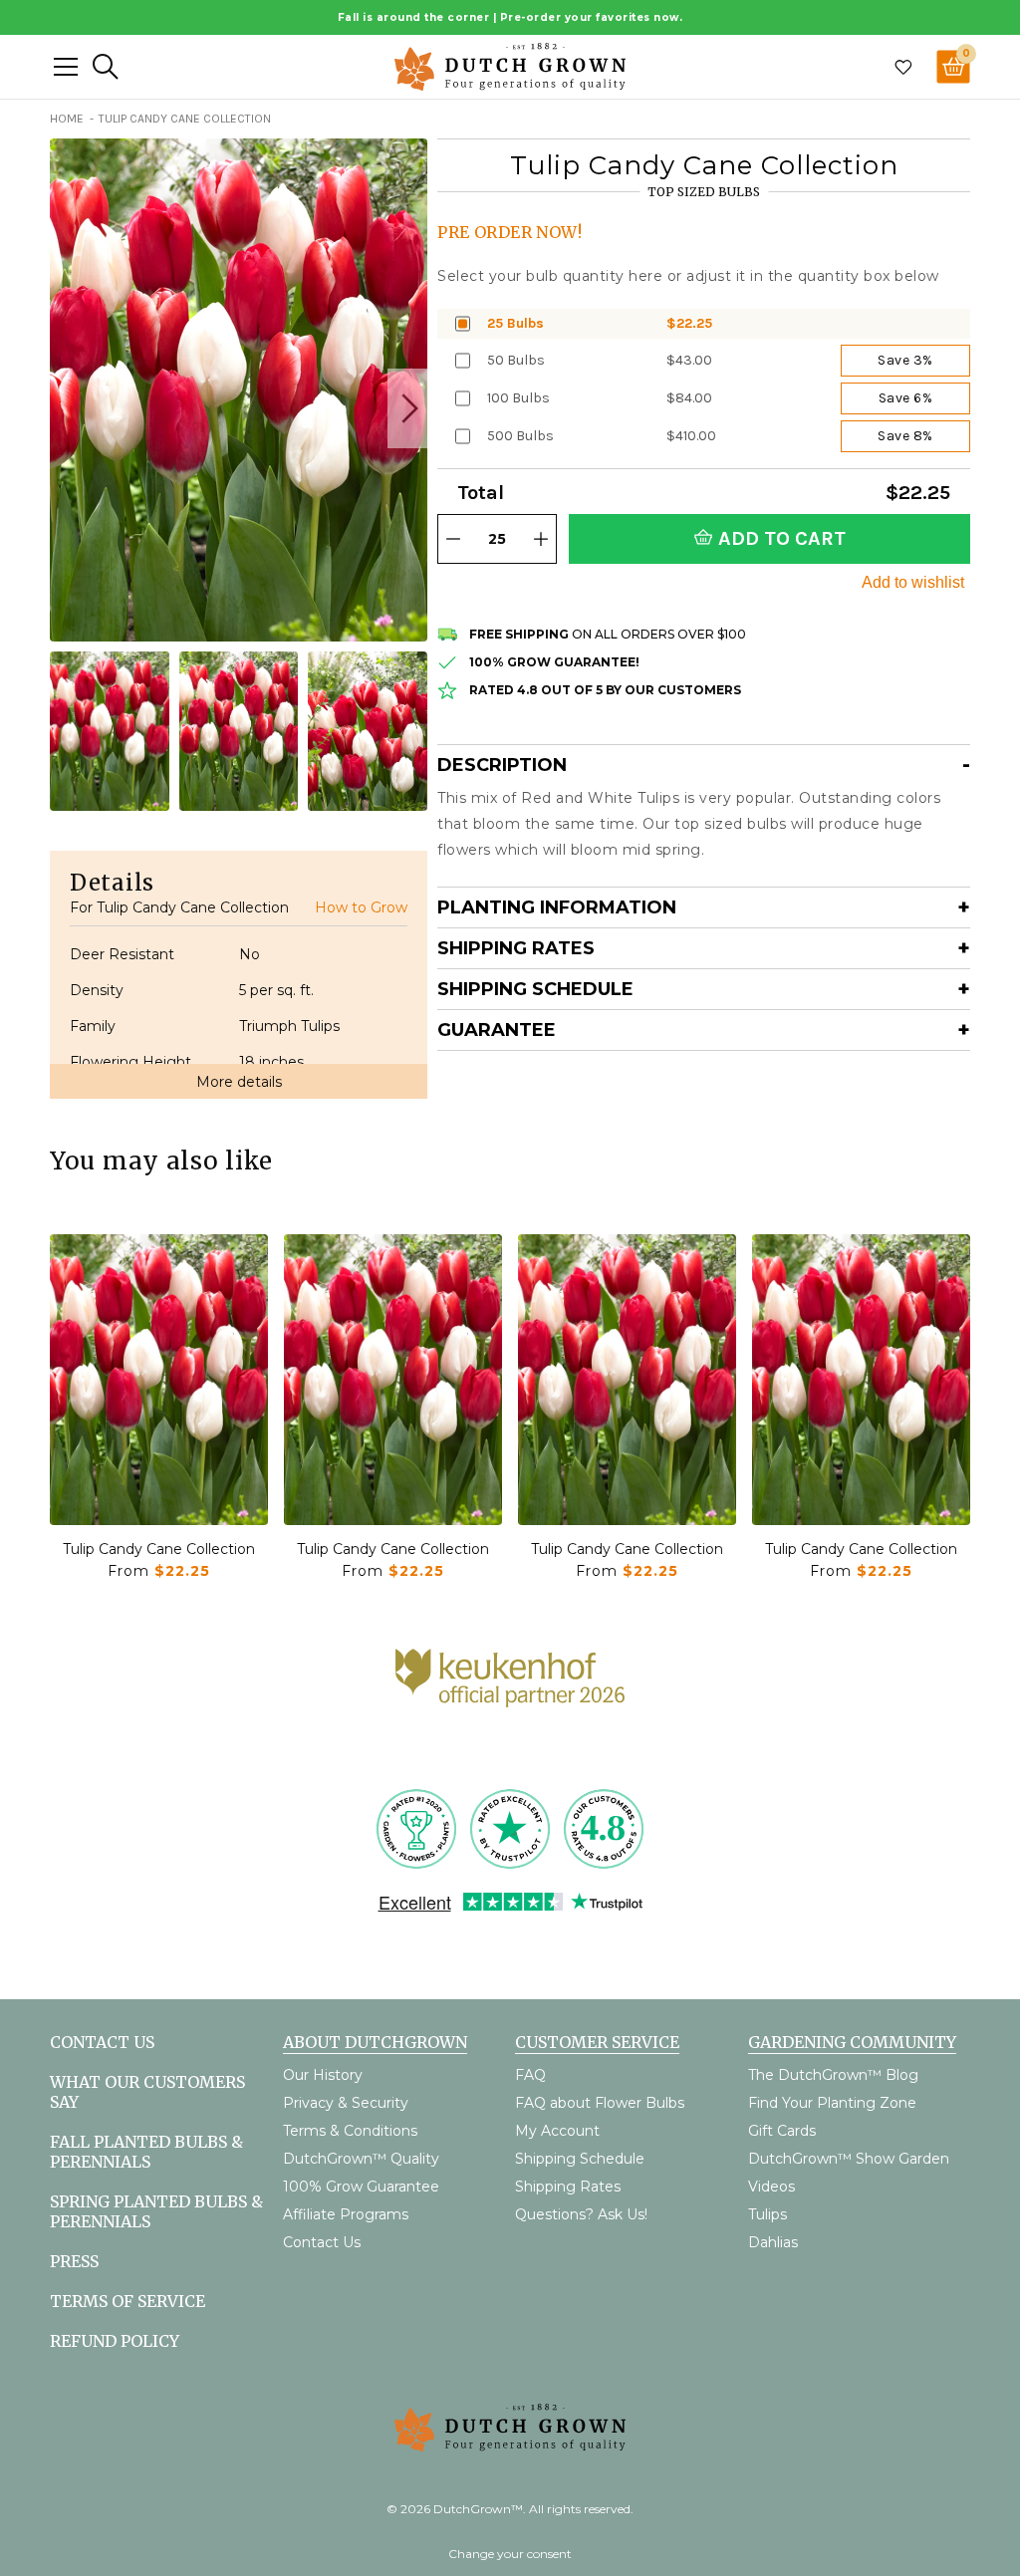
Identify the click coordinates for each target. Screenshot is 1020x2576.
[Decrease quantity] (453, 539)
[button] (407, 408)
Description (502, 765)
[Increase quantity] (541, 539)
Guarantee (497, 1030)
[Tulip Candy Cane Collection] (159, 1380)
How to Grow (361, 907)
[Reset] (66, 67)
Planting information (557, 907)
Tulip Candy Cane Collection (159, 1549)
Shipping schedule (535, 989)
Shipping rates (516, 948)
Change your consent (510, 2554)
